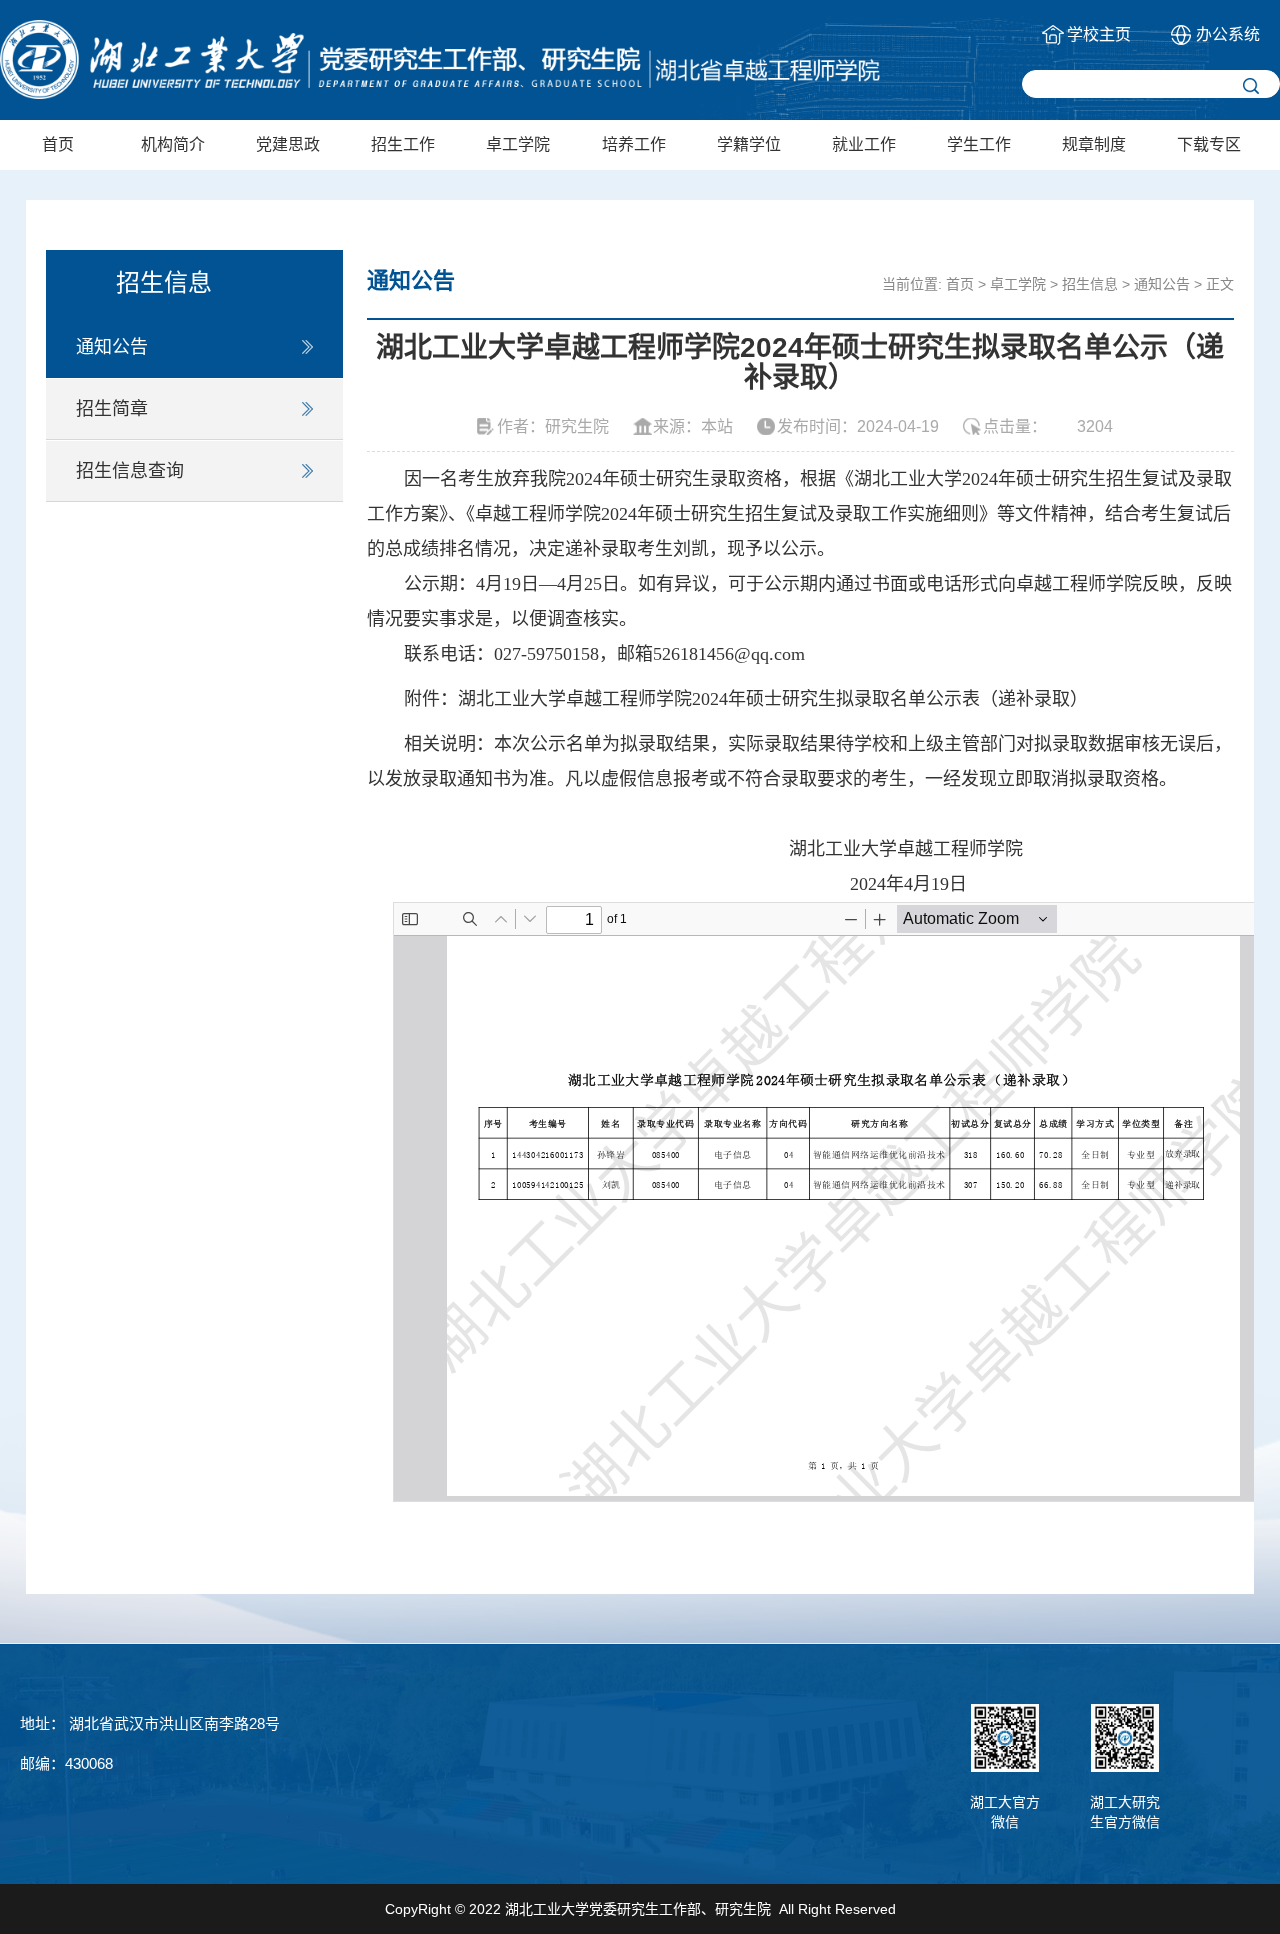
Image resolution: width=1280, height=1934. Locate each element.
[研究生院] (440, 59)
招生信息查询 (130, 471)
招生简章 (112, 409)
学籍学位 (749, 144)
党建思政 (288, 144)
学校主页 (1099, 34)
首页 (58, 144)
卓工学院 (518, 144)
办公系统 (1228, 34)
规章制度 (1094, 144)
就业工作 (864, 144)
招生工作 (403, 144)
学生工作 (979, 144)
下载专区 (1209, 144)
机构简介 (173, 144)
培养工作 (634, 144)
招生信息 (1090, 284)
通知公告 (112, 347)
